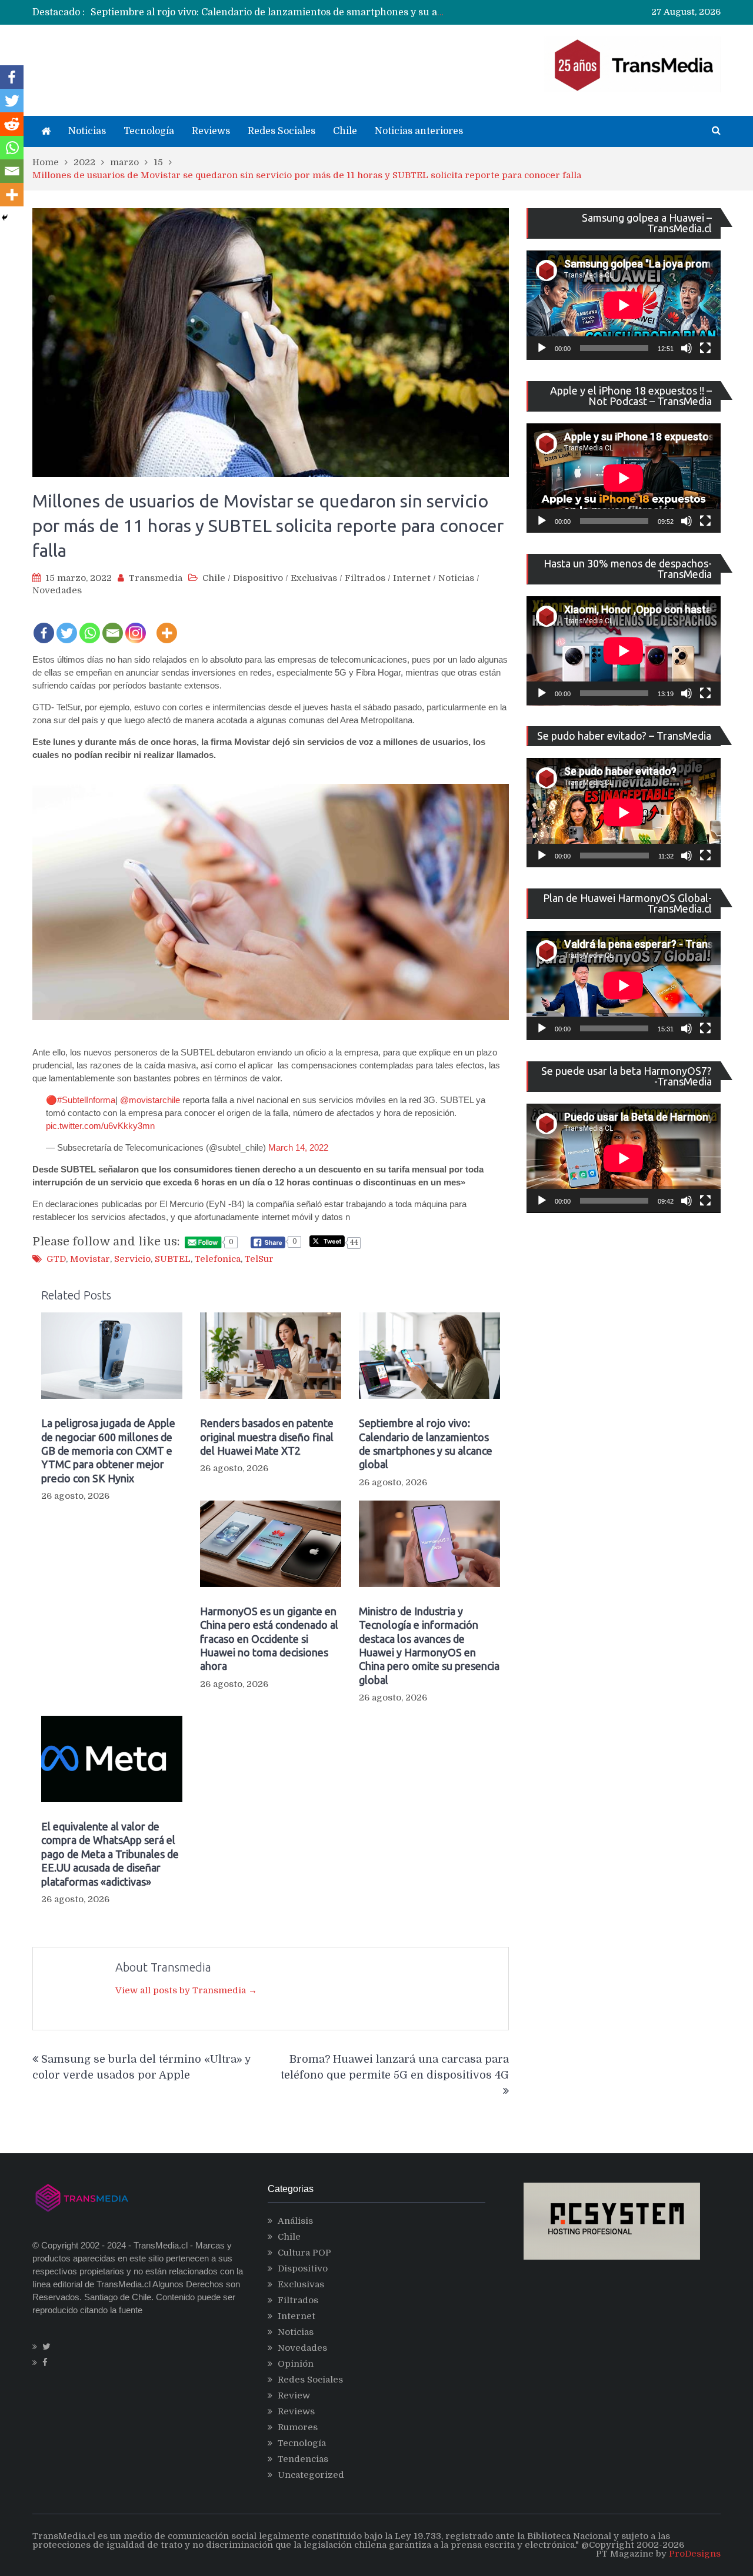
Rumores (298, 2427)
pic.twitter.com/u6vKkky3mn (100, 1126)
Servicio (132, 1259)
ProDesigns (695, 2554)
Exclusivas (314, 578)
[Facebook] (44, 626)
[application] (624, 305)
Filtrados (365, 578)
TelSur (259, 1259)
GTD (56, 1259)
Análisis (295, 2221)
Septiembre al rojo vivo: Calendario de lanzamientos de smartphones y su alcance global (294, 12)
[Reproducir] (542, 348)
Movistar (90, 1259)
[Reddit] (12, 124)
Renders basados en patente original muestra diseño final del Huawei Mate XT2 (267, 1437)
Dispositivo (258, 578)
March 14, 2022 (298, 1147)
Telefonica (218, 1259)
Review (294, 2395)
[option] (268, 12)
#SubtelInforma (86, 1100)
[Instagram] (136, 626)
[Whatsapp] (90, 626)
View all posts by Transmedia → (186, 1990)
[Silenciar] (687, 348)
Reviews (211, 131)
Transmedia (156, 578)
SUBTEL (173, 1259)
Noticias (87, 131)
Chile (345, 131)
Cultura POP (304, 2253)
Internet (412, 578)
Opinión (296, 2364)
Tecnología (149, 131)
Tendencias (303, 2459)
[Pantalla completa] (705, 348)
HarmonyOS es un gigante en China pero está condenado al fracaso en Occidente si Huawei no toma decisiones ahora (269, 1639)
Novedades (57, 590)
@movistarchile (150, 1100)
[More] (167, 626)
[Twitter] (67, 626)
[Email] (113, 626)
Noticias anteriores (419, 131)
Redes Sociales (281, 131)
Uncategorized (311, 2475)
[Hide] (5, 218)
